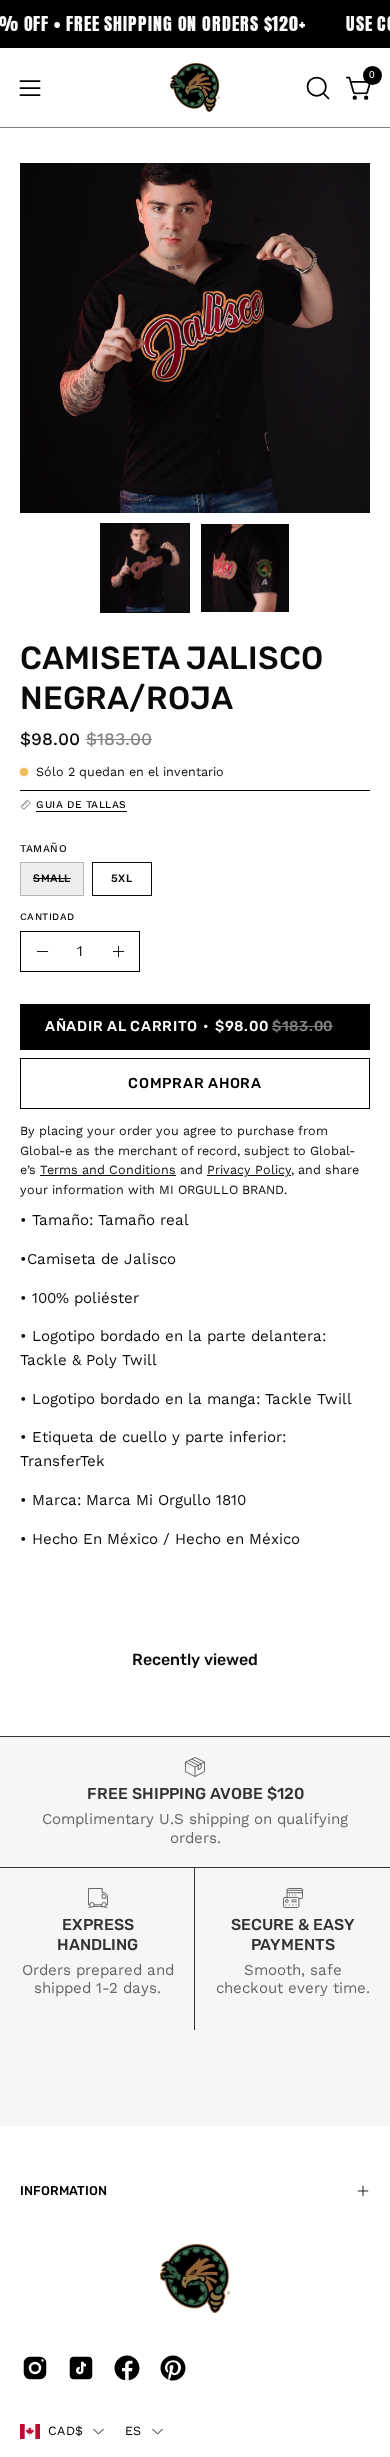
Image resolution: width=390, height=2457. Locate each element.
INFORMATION (63, 2190)
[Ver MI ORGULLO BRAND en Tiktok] (81, 2368)
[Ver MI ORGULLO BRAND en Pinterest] (173, 2368)
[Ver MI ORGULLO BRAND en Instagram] (35, 2368)
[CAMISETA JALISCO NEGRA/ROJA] (145, 568)
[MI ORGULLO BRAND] (195, 87)
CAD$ (65, 2430)
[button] (316, 88)
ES (133, 2430)
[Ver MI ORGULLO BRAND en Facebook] (127, 2368)
